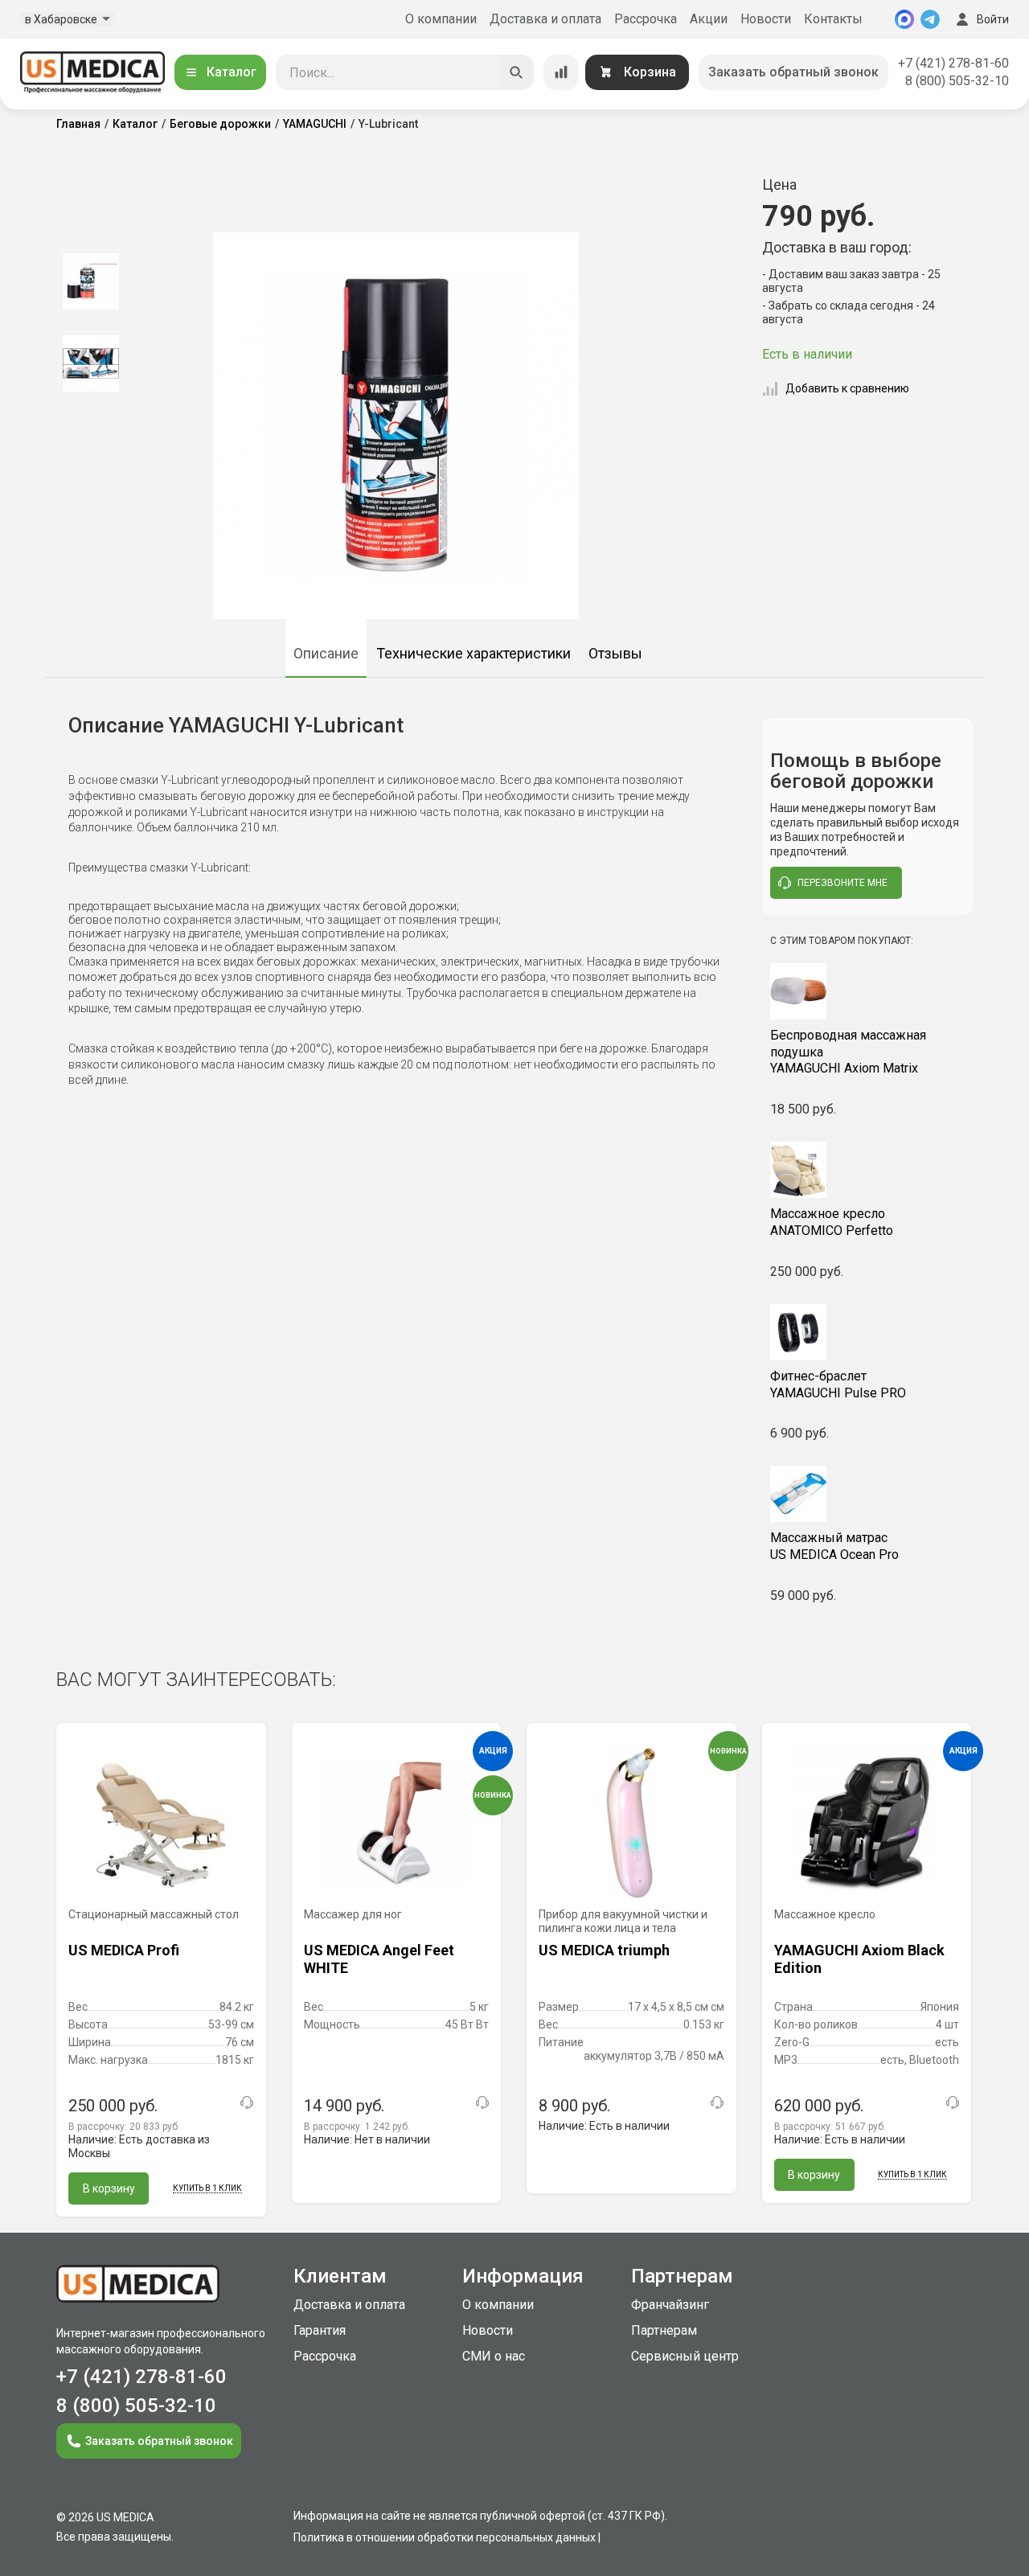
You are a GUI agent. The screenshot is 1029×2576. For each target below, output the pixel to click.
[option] (90, 281)
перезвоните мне (842, 883)
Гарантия (320, 2330)
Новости (766, 19)
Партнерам (664, 2330)
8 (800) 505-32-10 (957, 81)
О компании (441, 19)
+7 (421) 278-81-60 (953, 63)
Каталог (232, 72)
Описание (326, 653)
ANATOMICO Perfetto (832, 1222)
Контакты (833, 19)
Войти (993, 19)
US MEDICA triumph (604, 1950)
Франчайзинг (670, 2305)
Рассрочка (646, 19)
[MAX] (904, 19)
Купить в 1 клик (207, 2188)
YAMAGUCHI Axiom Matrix (848, 1052)
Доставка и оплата (545, 19)
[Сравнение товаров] (561, 72)
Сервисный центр (685, 2356)
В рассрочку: (124, 2127)
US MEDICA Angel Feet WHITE (379, 1959)
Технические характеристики (474, 653)
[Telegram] (930, 19)
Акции (709, 19)
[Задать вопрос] (247, 2102)
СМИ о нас (494, 2356)
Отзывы (615, 653)
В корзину (109, 2188)
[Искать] (516, 72)
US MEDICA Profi (124, 1950)
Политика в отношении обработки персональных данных (445, 2537)
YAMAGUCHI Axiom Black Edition (859, 1959)
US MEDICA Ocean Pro (834, 1546)
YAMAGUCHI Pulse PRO (838, 1384)
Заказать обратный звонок (793, 72)
